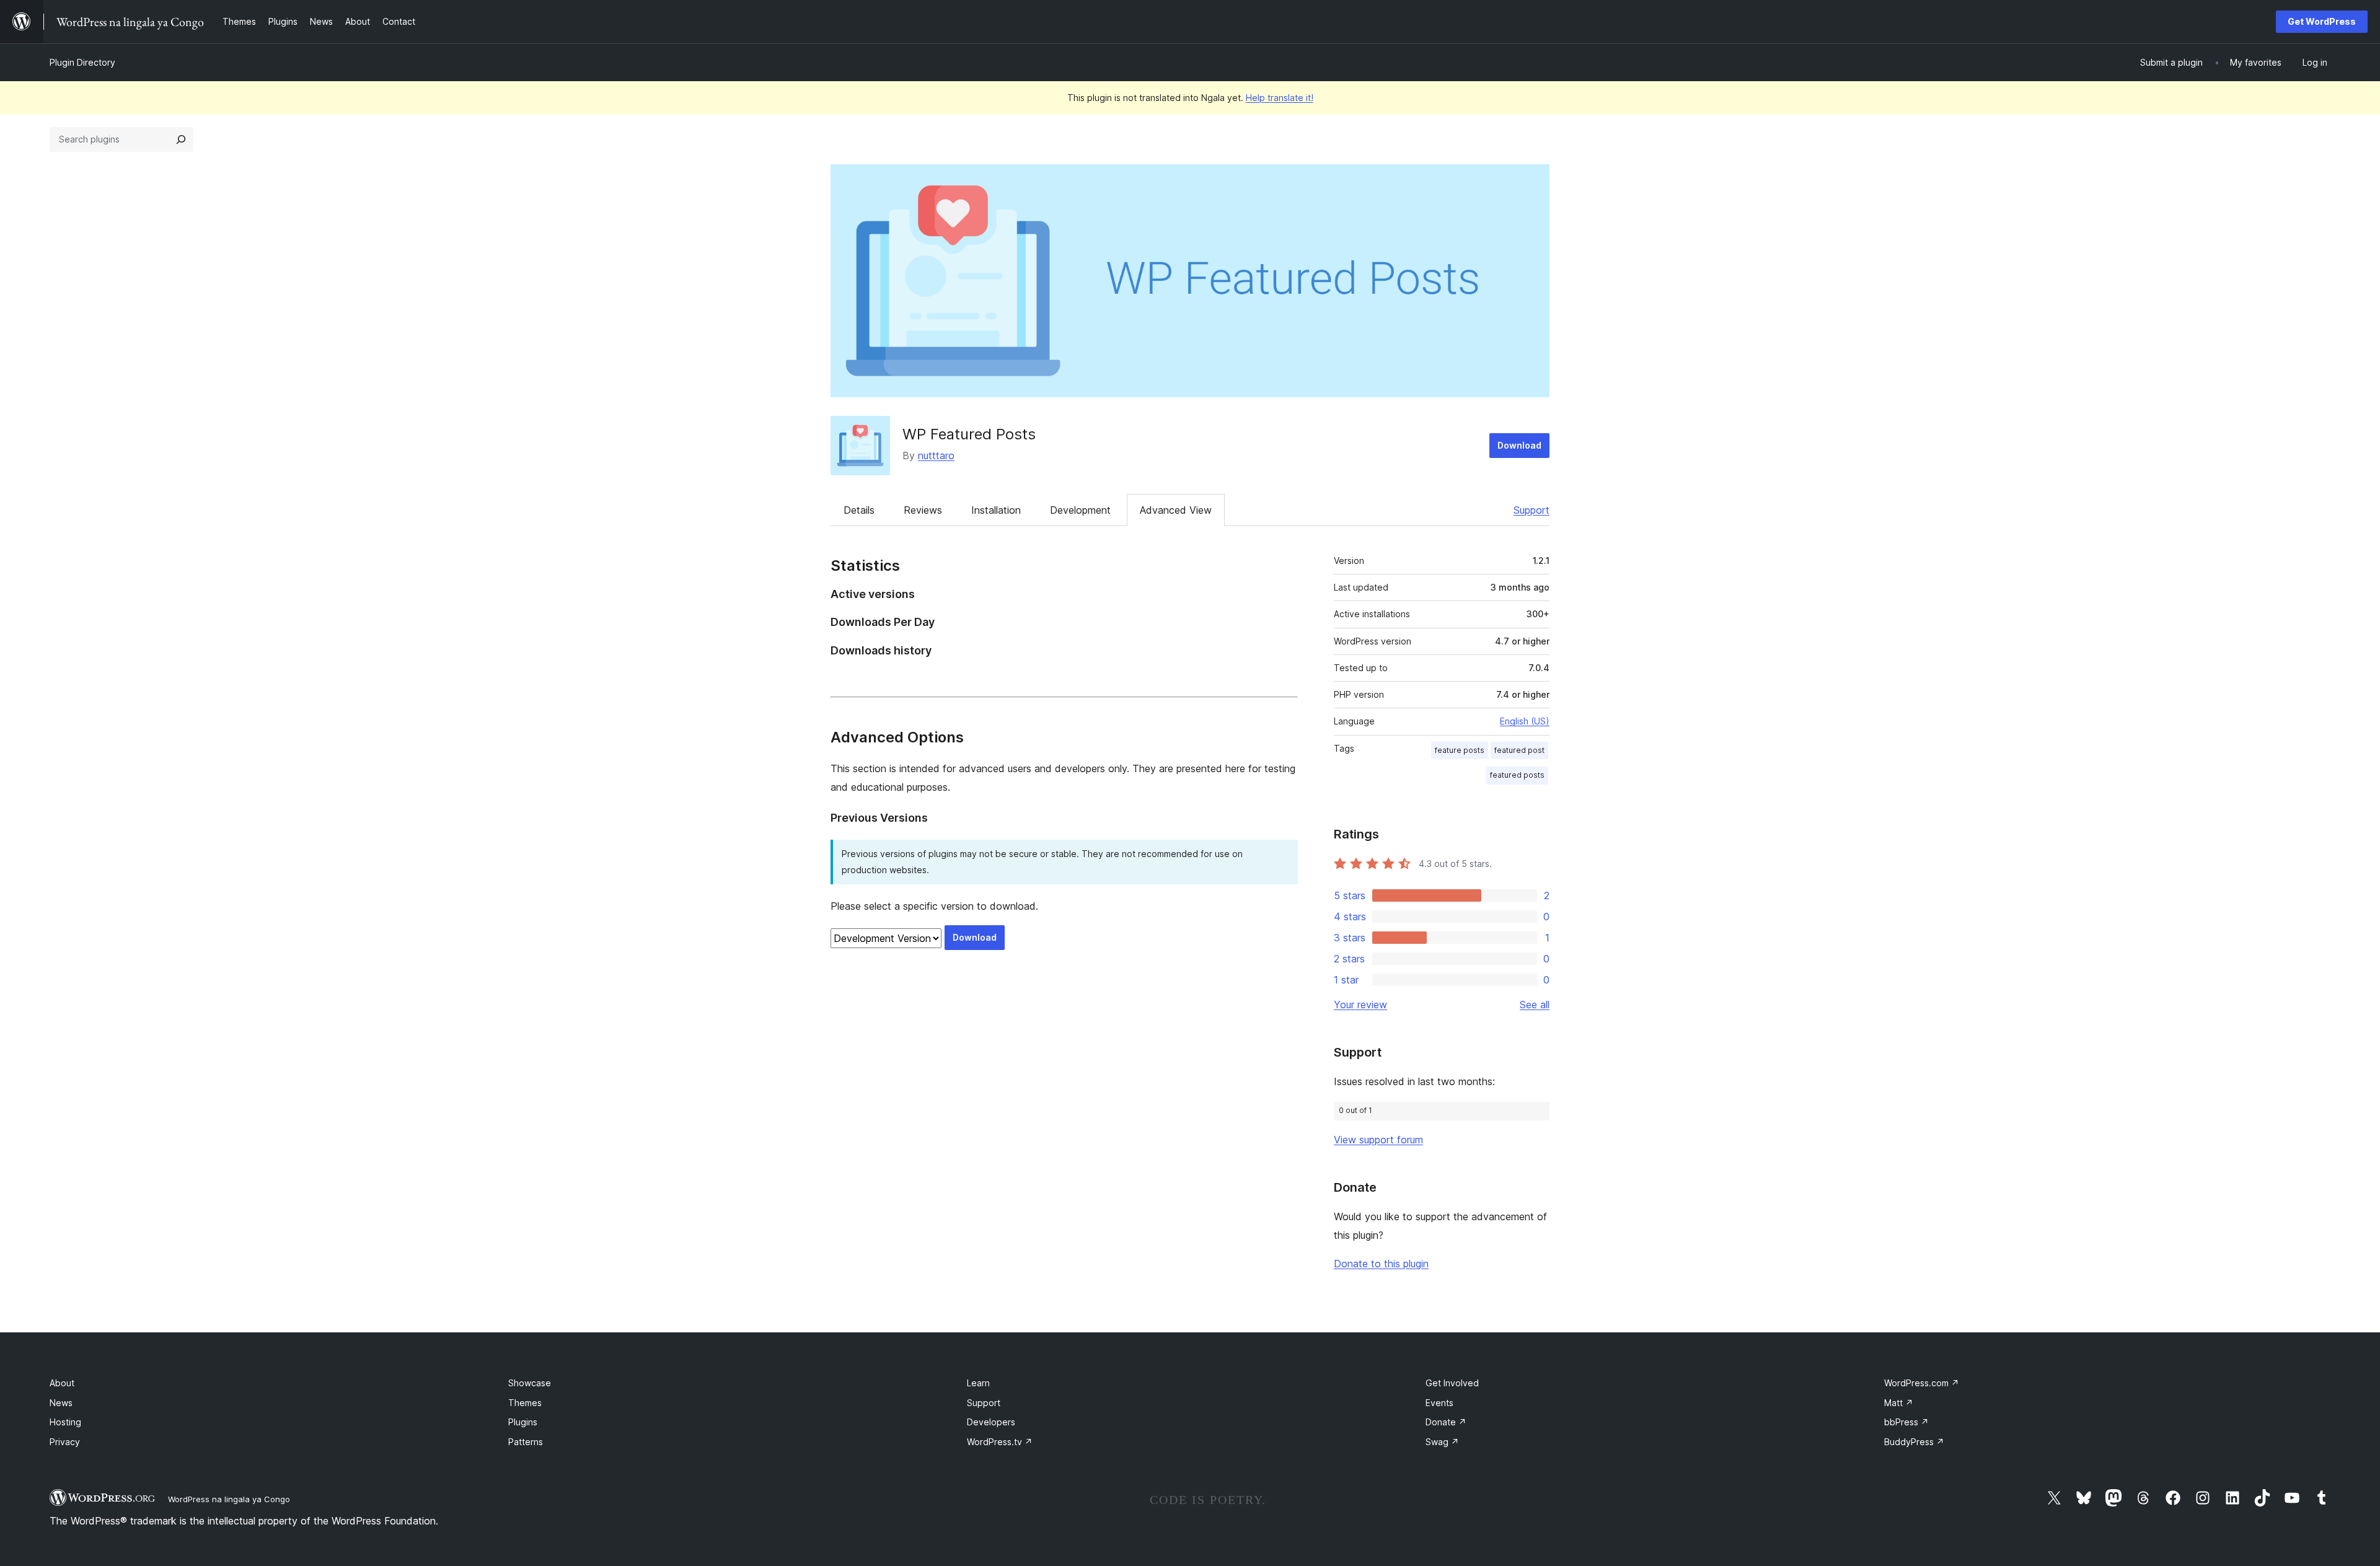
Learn (978, 1383)
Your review (1360, 1005)
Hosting (65, 1422)
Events (1439, 1403)
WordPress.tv (1000, 1442)
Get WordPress (2322, 21)
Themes (525, 1403)
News (61, 1403)
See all (1535, 1005)
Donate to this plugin (1381, 1264)
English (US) (1525, 721)
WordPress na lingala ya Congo (229, 1499)
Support (1532, 510)
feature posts (1460, 750)
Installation (996, 510)
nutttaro (936, 455)
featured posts (1517, 775)
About (62, 1383)
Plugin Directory (82, 62)
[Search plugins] (181, 139)
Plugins (523, 1422)
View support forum (1378, 1140)
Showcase (530, 1383)
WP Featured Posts (969, 434)
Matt (1899, 1403)
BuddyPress (1914, 1442)
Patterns (526, 1442)
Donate (1446, 1422)
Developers (991, 1422)
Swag (1442, 1442)
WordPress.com (1922, 1383)
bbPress (1906, 1422)
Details (859, 510)
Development (1080, 510)
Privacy (65, 1442)
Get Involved (1452, 1383)
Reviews (923, 510)
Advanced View (1176, 510)
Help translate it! (1280, 98)
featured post (1519, 750)
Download (1519, 445)
